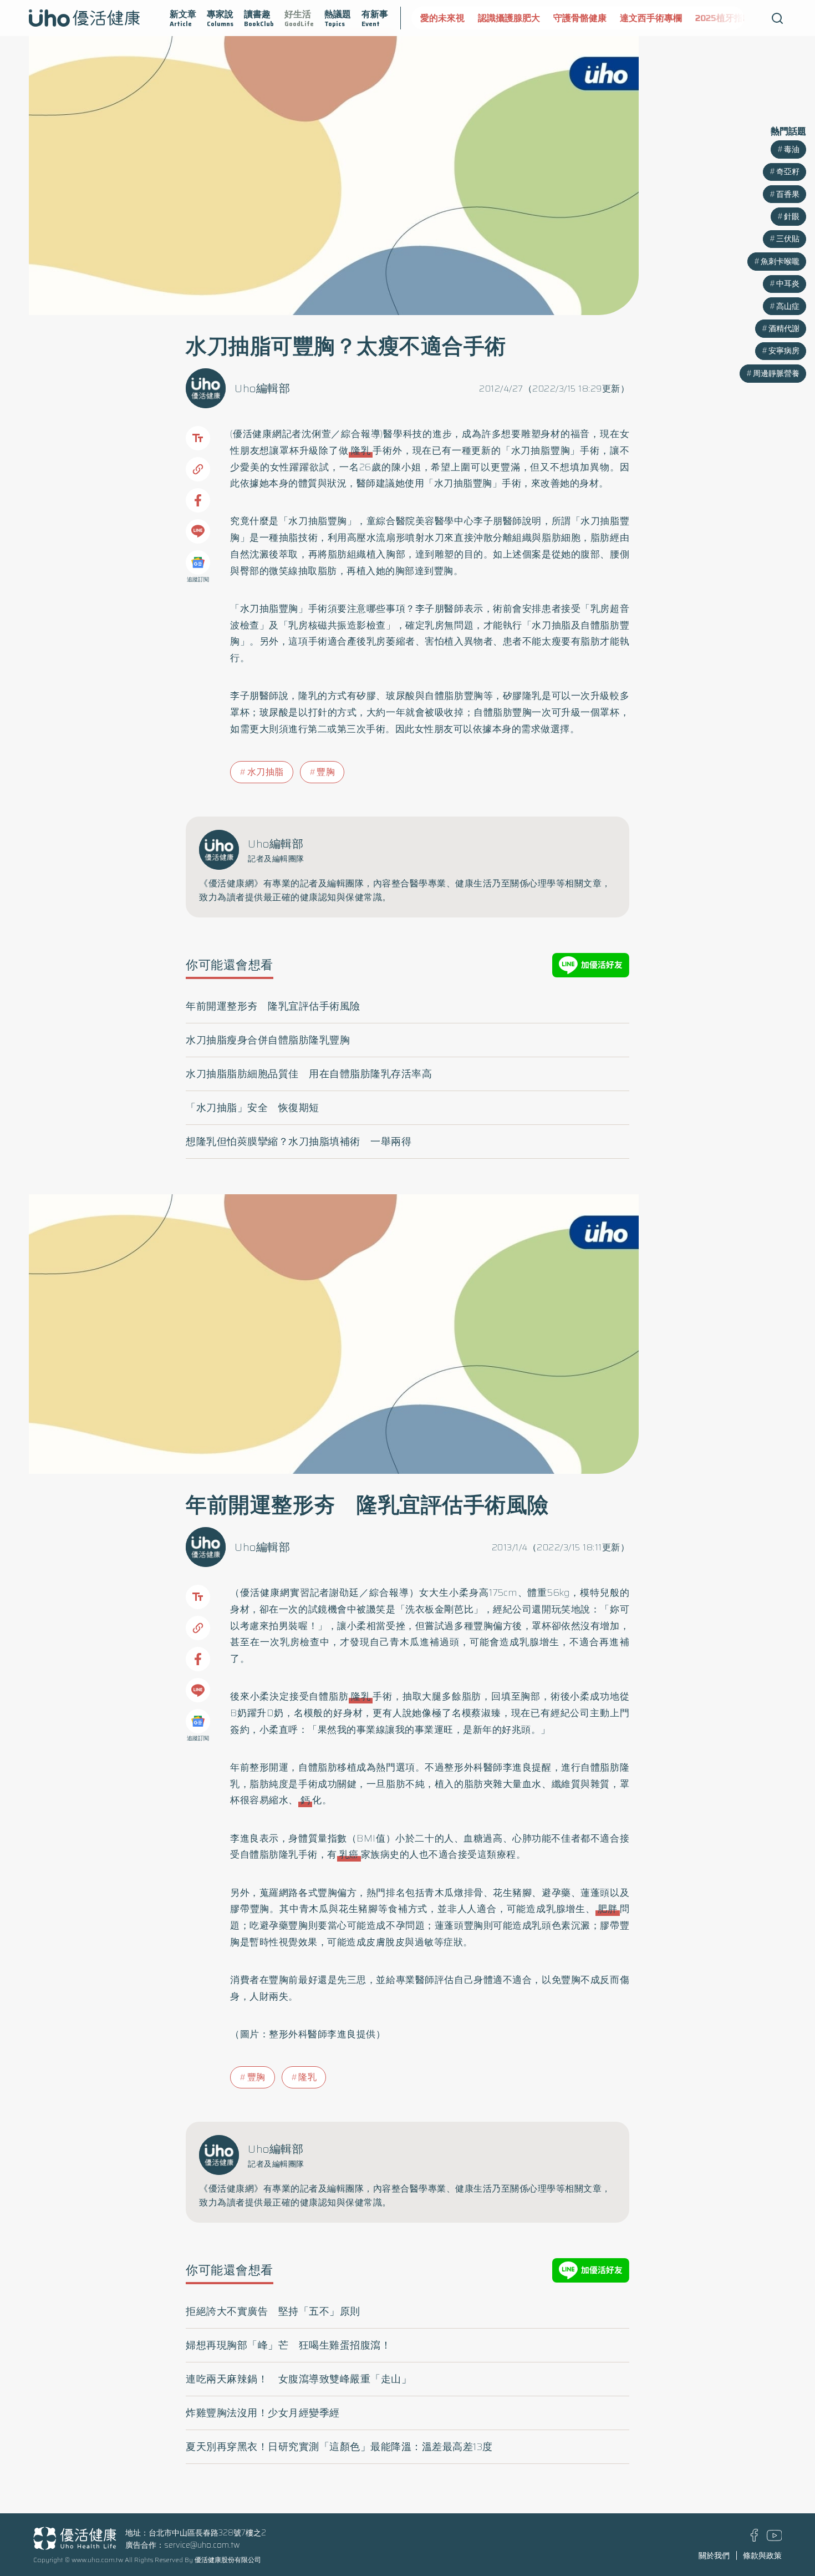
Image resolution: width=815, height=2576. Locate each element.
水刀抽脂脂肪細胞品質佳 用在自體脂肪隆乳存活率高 (309, 1074)
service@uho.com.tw (202, 2545)
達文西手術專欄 (651, 18)
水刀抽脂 (266, 772)
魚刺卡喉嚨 (780, 261)
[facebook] (754, 2539)
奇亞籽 (788, 171)
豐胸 (326, 772)
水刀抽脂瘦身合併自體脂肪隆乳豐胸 (268, 1040)
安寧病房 (784, 351)
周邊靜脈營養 (776, 373)
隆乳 (361, 450)
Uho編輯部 (262, 388)
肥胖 (608, 1909)
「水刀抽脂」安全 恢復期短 (253, 1108)
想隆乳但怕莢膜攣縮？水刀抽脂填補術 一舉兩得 (299, 1142)
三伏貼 (788, 239)
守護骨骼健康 (580, 18)
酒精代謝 (784, 328)
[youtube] (775, 2538)
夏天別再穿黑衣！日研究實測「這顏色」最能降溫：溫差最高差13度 (339, 2447)
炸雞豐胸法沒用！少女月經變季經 (263, 2413)
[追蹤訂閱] (198, 562)
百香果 (788, 194)
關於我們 (714, 2555)
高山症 (788, 306)
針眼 (792, 216)
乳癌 (349, 1854)
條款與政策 (762, 2555)
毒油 (792, 149)
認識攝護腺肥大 (509, 18)
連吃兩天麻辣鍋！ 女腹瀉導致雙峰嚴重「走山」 (299, 2379)
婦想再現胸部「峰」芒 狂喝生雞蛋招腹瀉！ (288, 2345)
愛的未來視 (442, 18)
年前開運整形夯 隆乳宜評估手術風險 (273, 1006)
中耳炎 (788, 283)
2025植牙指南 (724, 18)
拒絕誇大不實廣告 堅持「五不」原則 (273, 2311)
